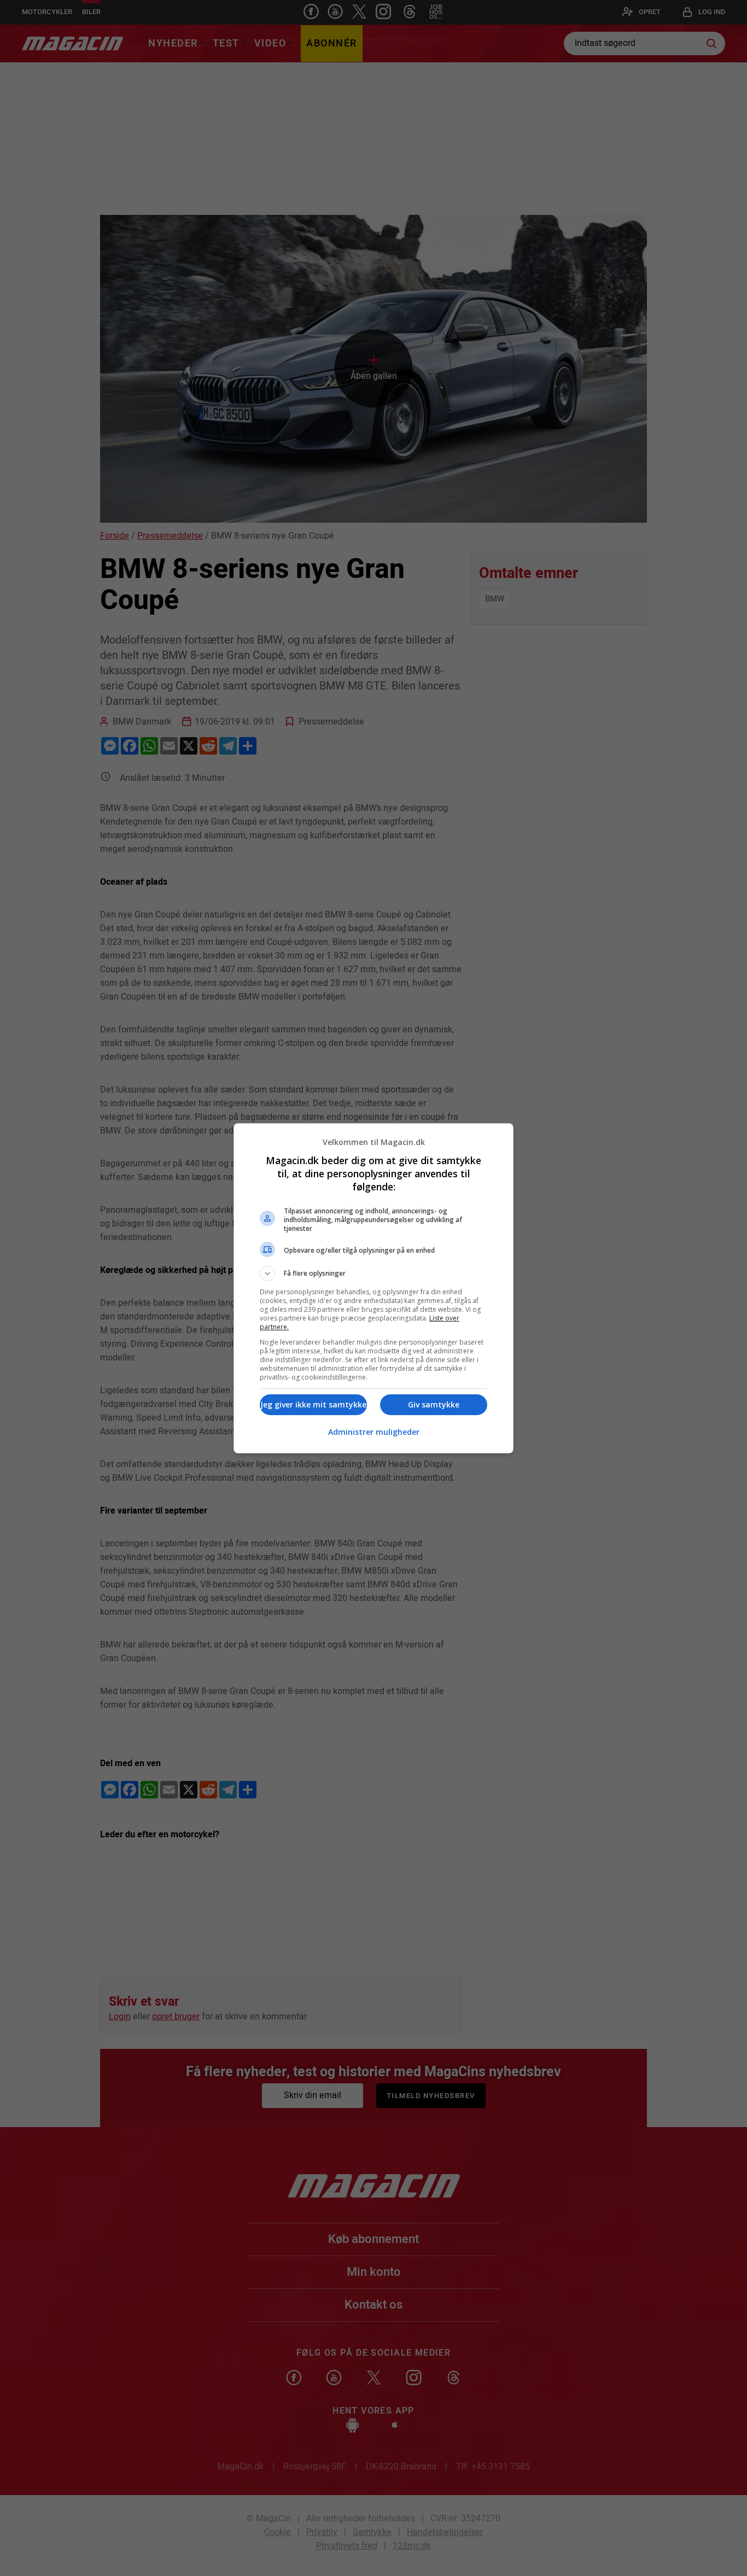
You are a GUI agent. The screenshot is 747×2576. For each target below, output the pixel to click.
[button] (373, 1274)
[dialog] (373, 1288)
